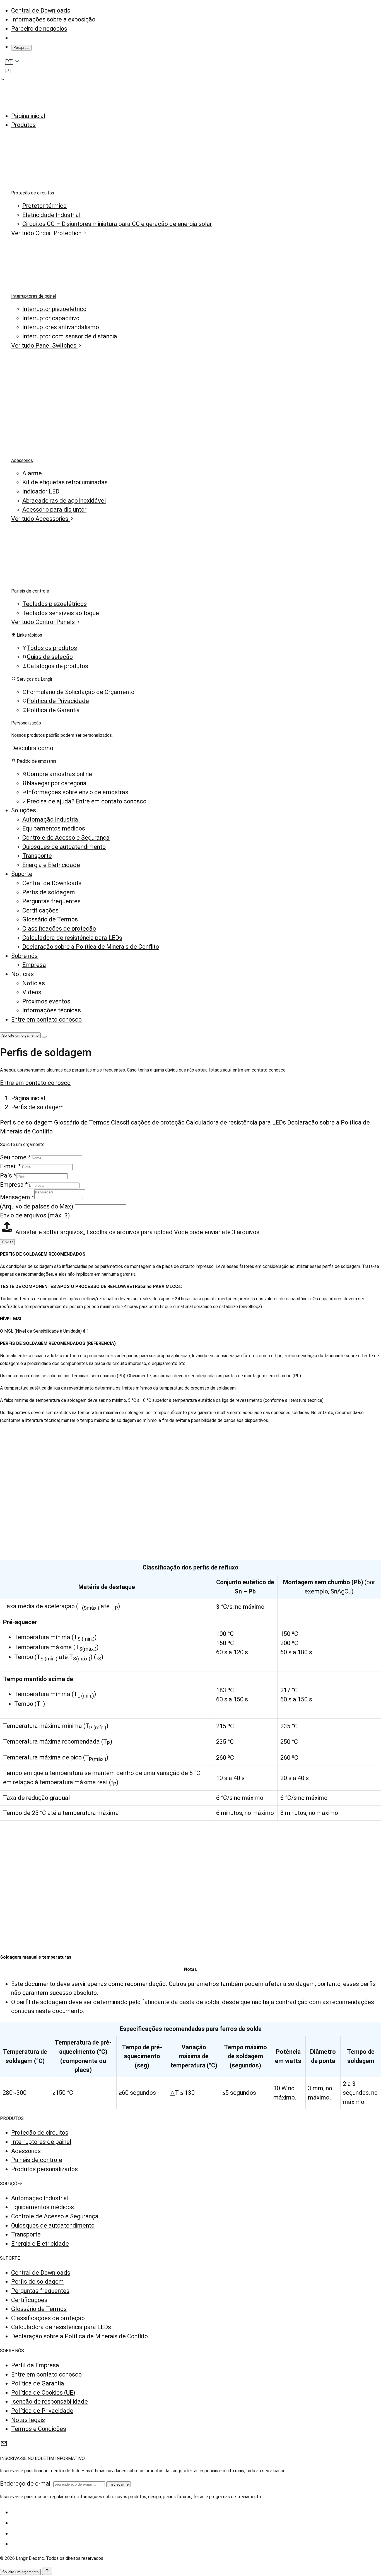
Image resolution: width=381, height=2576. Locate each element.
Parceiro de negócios (39, 29)
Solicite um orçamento (20, 1035)
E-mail (10, 1166)
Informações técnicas (52, 1010)
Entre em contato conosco (46, 1019)
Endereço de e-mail (26, 2484)
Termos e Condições (39, 2429)
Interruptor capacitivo (51, 318)
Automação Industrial (51, 819)
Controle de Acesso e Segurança (66, 838)
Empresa (34, 965)
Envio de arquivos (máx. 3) (35, 1215)
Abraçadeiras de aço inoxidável (64, 501)
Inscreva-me (119, 2484)
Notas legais (28, 2420)
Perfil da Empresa (35, 2365)
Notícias (22, 974)
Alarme (32, 473)
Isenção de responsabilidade (50, 2402)
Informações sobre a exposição (53, 19)
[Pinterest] (15, 2544)
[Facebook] (15, 2512)
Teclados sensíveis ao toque (61, 613)
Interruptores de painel (34, 296)
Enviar (7, 1242)
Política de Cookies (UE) (43, 2393)
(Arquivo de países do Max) (37, 1206)
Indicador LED (41, 491)
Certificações (40, 910)
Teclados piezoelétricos (55, 604)
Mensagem (17, 1197)
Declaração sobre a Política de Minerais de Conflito (91, 947)
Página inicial (28, 116)
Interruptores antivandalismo (61, 327)
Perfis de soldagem (49, 892)
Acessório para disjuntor (54, 510)
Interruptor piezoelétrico (54, 309)
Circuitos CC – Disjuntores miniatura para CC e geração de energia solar (117, 224)
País (8, 1175)
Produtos (23, 125)
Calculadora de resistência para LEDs (72, 938)
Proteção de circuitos (33, 193)
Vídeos (32, 992)
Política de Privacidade (42, 2411)
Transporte (37, 856)
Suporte (22, 874)
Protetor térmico (44, 206)
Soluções (24, 810)
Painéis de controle (30, 591)
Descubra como (32, 748)
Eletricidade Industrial (51, 215)
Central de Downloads (41, 10)
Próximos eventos (46, 1001)
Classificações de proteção (59, 929)
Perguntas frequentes (51, 901)
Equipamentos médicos (54, 828)
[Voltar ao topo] (47, 2571)
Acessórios (22, 460)
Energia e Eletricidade (51, 865)
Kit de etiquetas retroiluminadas (65, 482)
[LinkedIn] (15, 2533)
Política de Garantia (38, 2383)
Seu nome (15, 1157)
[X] (15, 2523)
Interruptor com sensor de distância (70, 336)
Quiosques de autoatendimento (64, 847)
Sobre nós (24, 956)
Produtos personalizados (44, 2169)
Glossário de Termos (50, 919)
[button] (191, 71)
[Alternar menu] (44, 1037)
